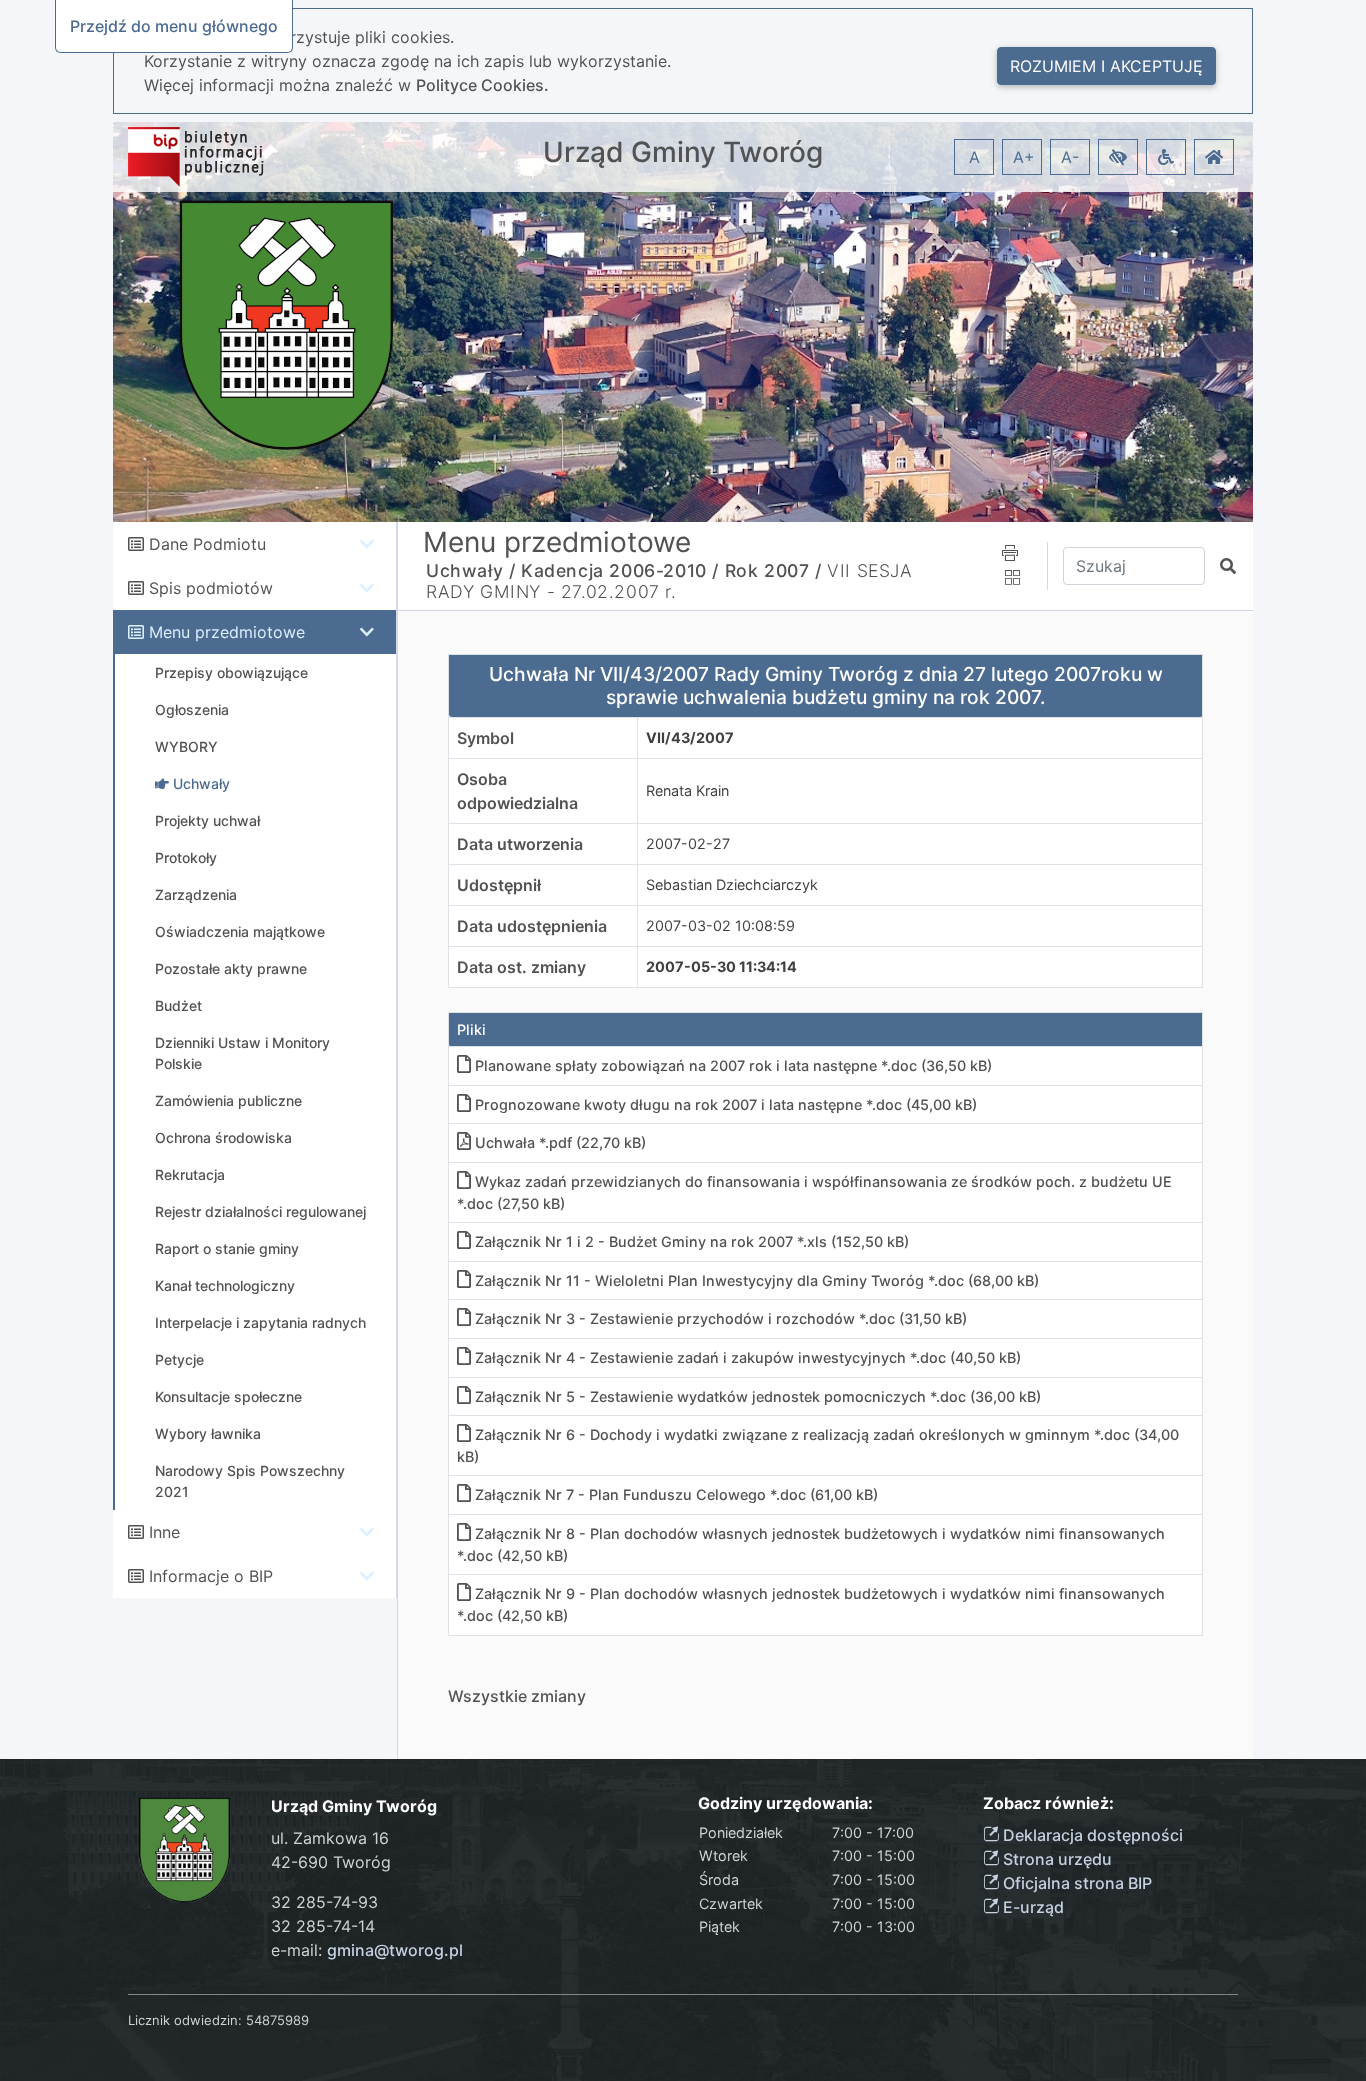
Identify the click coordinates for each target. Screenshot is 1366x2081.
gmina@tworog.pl (395, 1950)
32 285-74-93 (324, 1902)
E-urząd (1031, 1907)
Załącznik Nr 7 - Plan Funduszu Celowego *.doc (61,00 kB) (676, 1494)
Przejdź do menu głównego (174, 26)
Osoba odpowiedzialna (517, 791)
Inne (164, 1532)
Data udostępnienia (532, 926)
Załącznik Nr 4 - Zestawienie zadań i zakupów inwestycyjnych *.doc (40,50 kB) (748, 1357)
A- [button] (1070, 157)
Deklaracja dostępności (1091, 1835)
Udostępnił (499, 885)
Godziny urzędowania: (785, 1803)
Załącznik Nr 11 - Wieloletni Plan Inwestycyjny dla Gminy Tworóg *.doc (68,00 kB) (757, 1280)
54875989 (277, 2020)
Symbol (485, 738)
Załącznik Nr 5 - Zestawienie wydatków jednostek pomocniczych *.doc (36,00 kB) (758, 1396)
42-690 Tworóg (331, 1862)
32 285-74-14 (323, 1926)
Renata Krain (687, 790)
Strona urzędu (1055, 1859)
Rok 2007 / (773, 570)
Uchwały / (470, 570)
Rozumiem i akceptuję (1106, 66)
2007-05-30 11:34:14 (721, 966)
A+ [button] (1024, 157)
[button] (1118, 157)
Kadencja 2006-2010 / (620, 570)
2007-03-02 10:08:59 (720, 925)
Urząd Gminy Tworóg (683, 152)
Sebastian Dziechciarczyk (732, 884)
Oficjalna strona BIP (1075, 1883)
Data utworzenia (520, 844)
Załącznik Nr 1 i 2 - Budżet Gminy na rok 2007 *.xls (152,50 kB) (692, 1241)
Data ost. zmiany (521, 967)
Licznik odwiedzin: (185, 2020)
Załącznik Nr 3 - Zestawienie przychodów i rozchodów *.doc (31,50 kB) (721, 1318)
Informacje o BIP (211, 1576)
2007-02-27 (688, 843)
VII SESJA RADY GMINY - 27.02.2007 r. (669, 581)
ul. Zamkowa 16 (330, 1838)
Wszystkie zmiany (517, 1696)
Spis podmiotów (211, 588)
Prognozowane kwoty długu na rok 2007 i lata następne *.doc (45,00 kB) (726, 1104)
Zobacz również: (1048, 1803)
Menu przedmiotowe (227, 632)
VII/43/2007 (690, 737)
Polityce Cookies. (482, 85)
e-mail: (367, 1950)
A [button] (974, 157)
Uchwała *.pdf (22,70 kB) (560, 1142)
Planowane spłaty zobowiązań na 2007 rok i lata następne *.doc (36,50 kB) (733, 1065)
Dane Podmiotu (207, 544)
